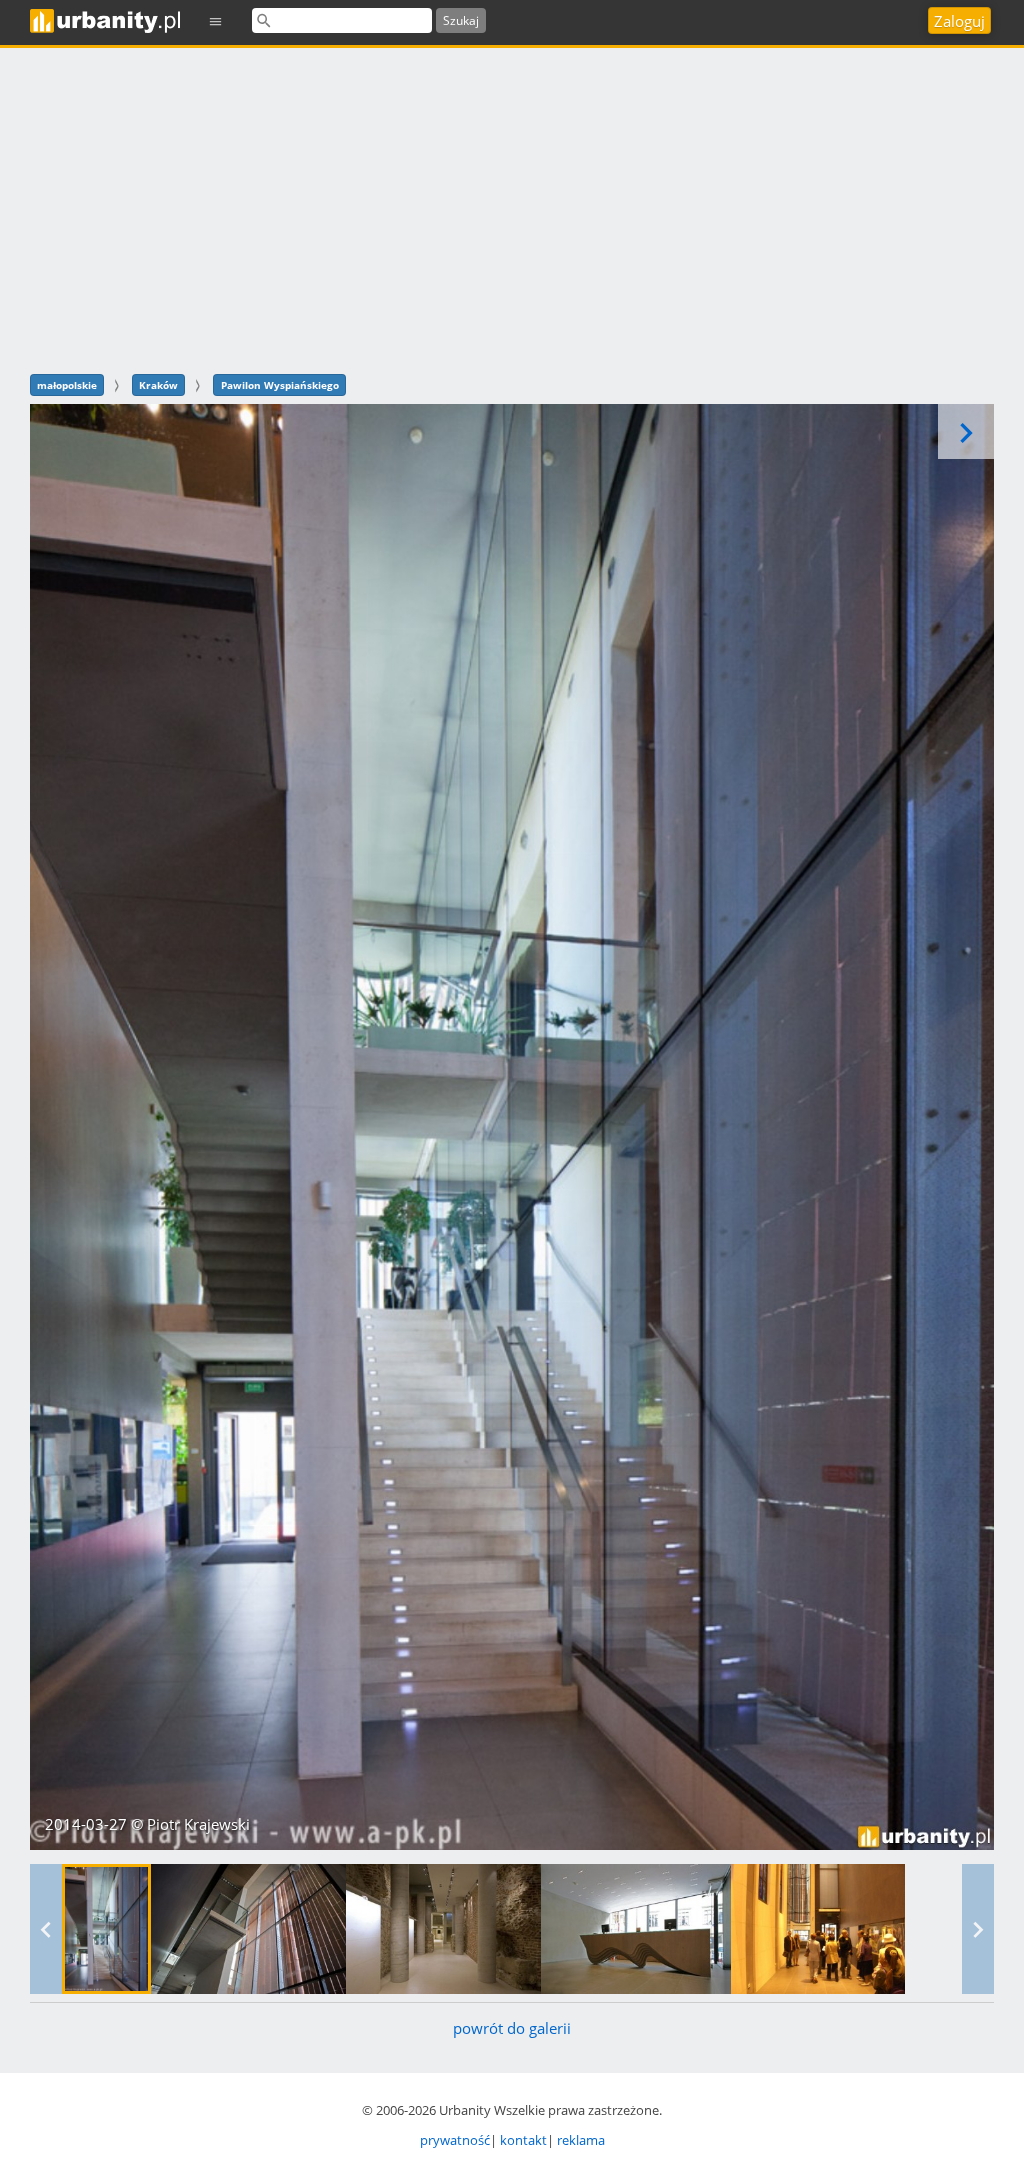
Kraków (158, 385)
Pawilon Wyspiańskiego (280, 385)
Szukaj (461, 20)
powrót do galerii (512, 2028)
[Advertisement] (512, 208)
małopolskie (67, 385)
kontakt (523, 2140)
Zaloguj (959, 21)
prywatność (455, 2140)
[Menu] (216, 20)
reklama (581, 2140)
